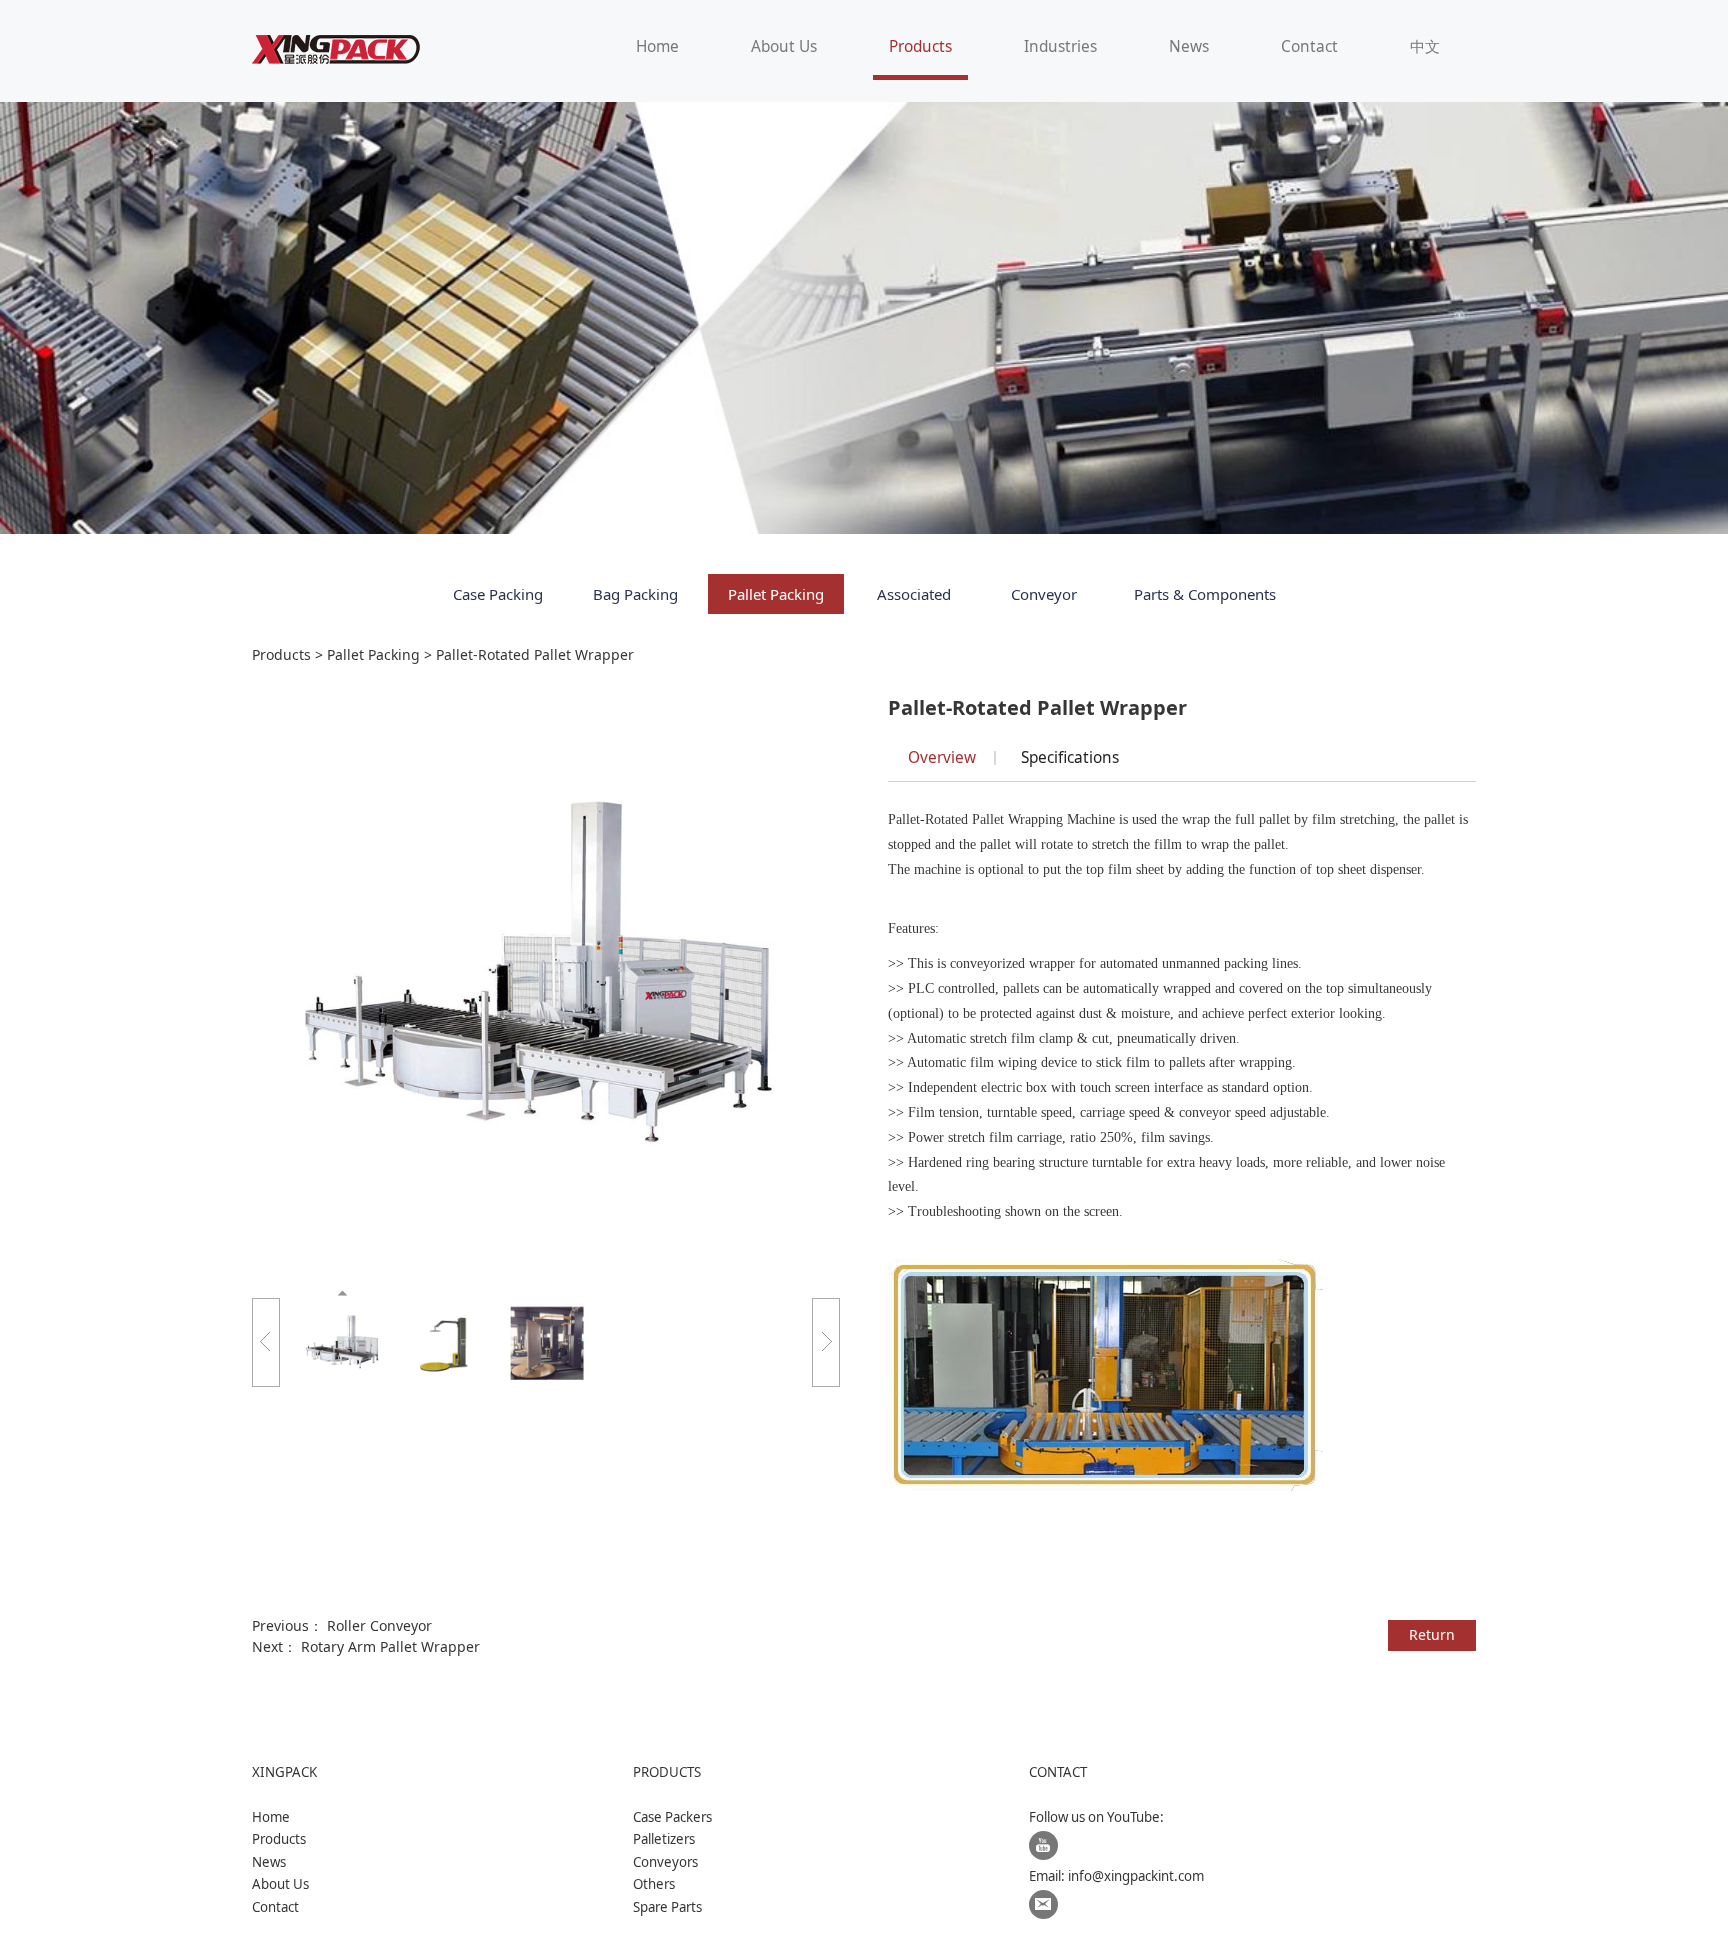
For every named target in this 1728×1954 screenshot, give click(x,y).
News (1189, 46)
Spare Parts (667, 1907)
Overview (942, 757)
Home (657, 46)
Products (920, 46)
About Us (784, 46)
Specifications (1070, 757)
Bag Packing (635, 594)
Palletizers (664, 1839)
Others (654, 1884)
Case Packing (498, 594)
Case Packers (672, 1817)
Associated (914, 594)
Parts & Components (1205, 594)
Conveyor (1044, 594)
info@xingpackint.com (1136, 1876)
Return (1432, 1634)
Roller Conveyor (379, 1625)
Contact (1309, 46)
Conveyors (665, 1862)
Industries (1060, 46)
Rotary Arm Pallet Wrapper (390, 1646)
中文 (1425, 46)
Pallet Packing (776, 594)
